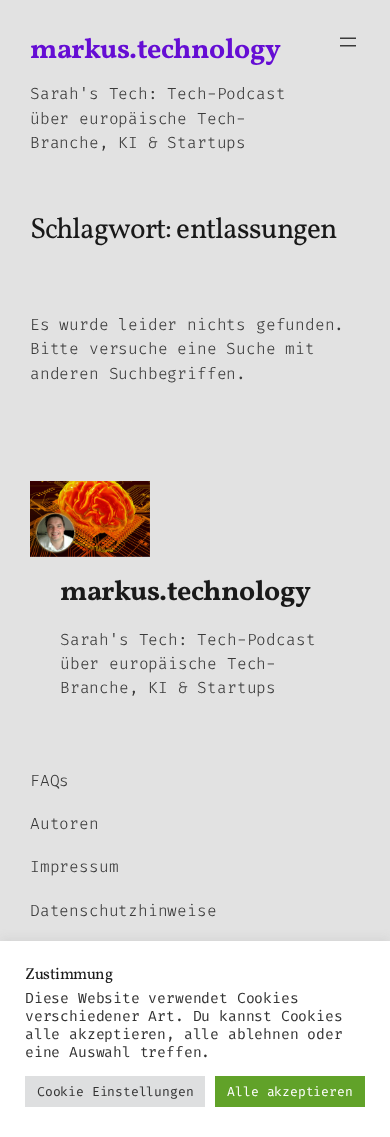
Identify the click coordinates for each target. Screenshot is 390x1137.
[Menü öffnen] (348, 42)
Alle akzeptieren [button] (289, 1091)
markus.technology (155, 50)
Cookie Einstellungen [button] (115, 1091)
